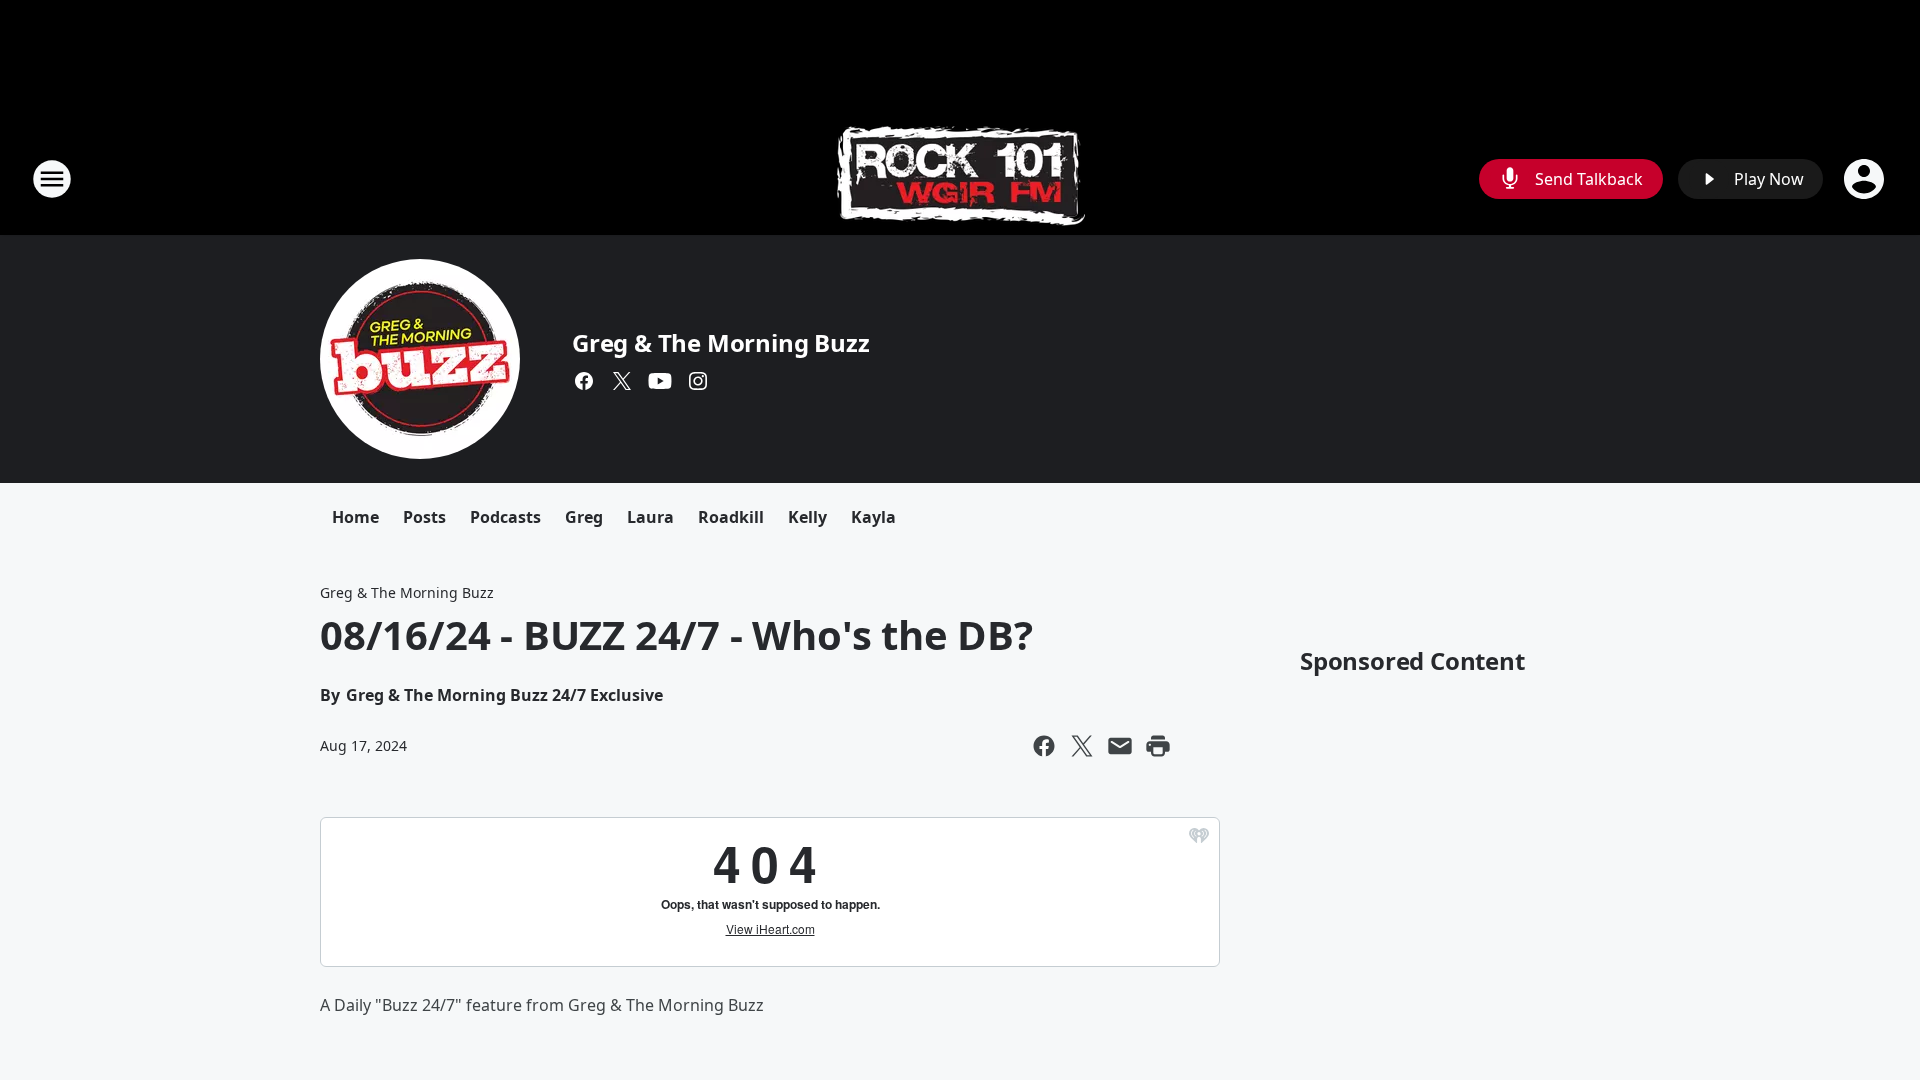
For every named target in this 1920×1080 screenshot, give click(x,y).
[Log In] (1866, 179)
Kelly (807, 517)
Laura (650, 517)
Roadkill (731, 517)
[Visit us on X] (622, 381)
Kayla (873, 517)
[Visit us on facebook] (584, 381)
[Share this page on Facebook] (1044, 746)
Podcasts (505, 517)
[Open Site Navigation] (52, 179)
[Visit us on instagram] (698, 381)
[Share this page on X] (1082, 746)
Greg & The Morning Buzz (720, 342)
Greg (584, 517)
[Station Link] (960, 178)
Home (355, 517)
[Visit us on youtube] (660, 381)
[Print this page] (1158, 746)
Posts (424, 517)
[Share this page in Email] (1120, 746)
